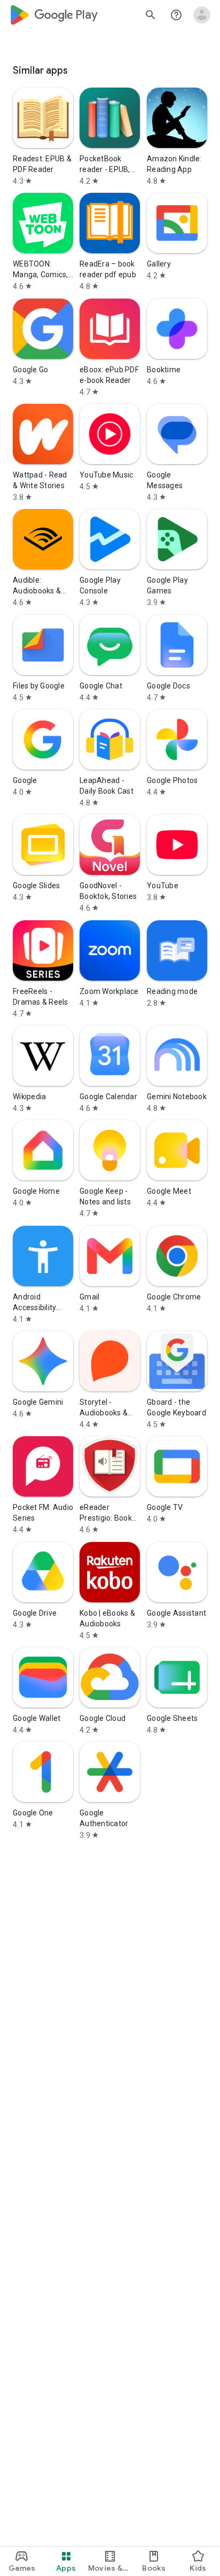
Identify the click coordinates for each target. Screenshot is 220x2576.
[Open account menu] (202, 15)
